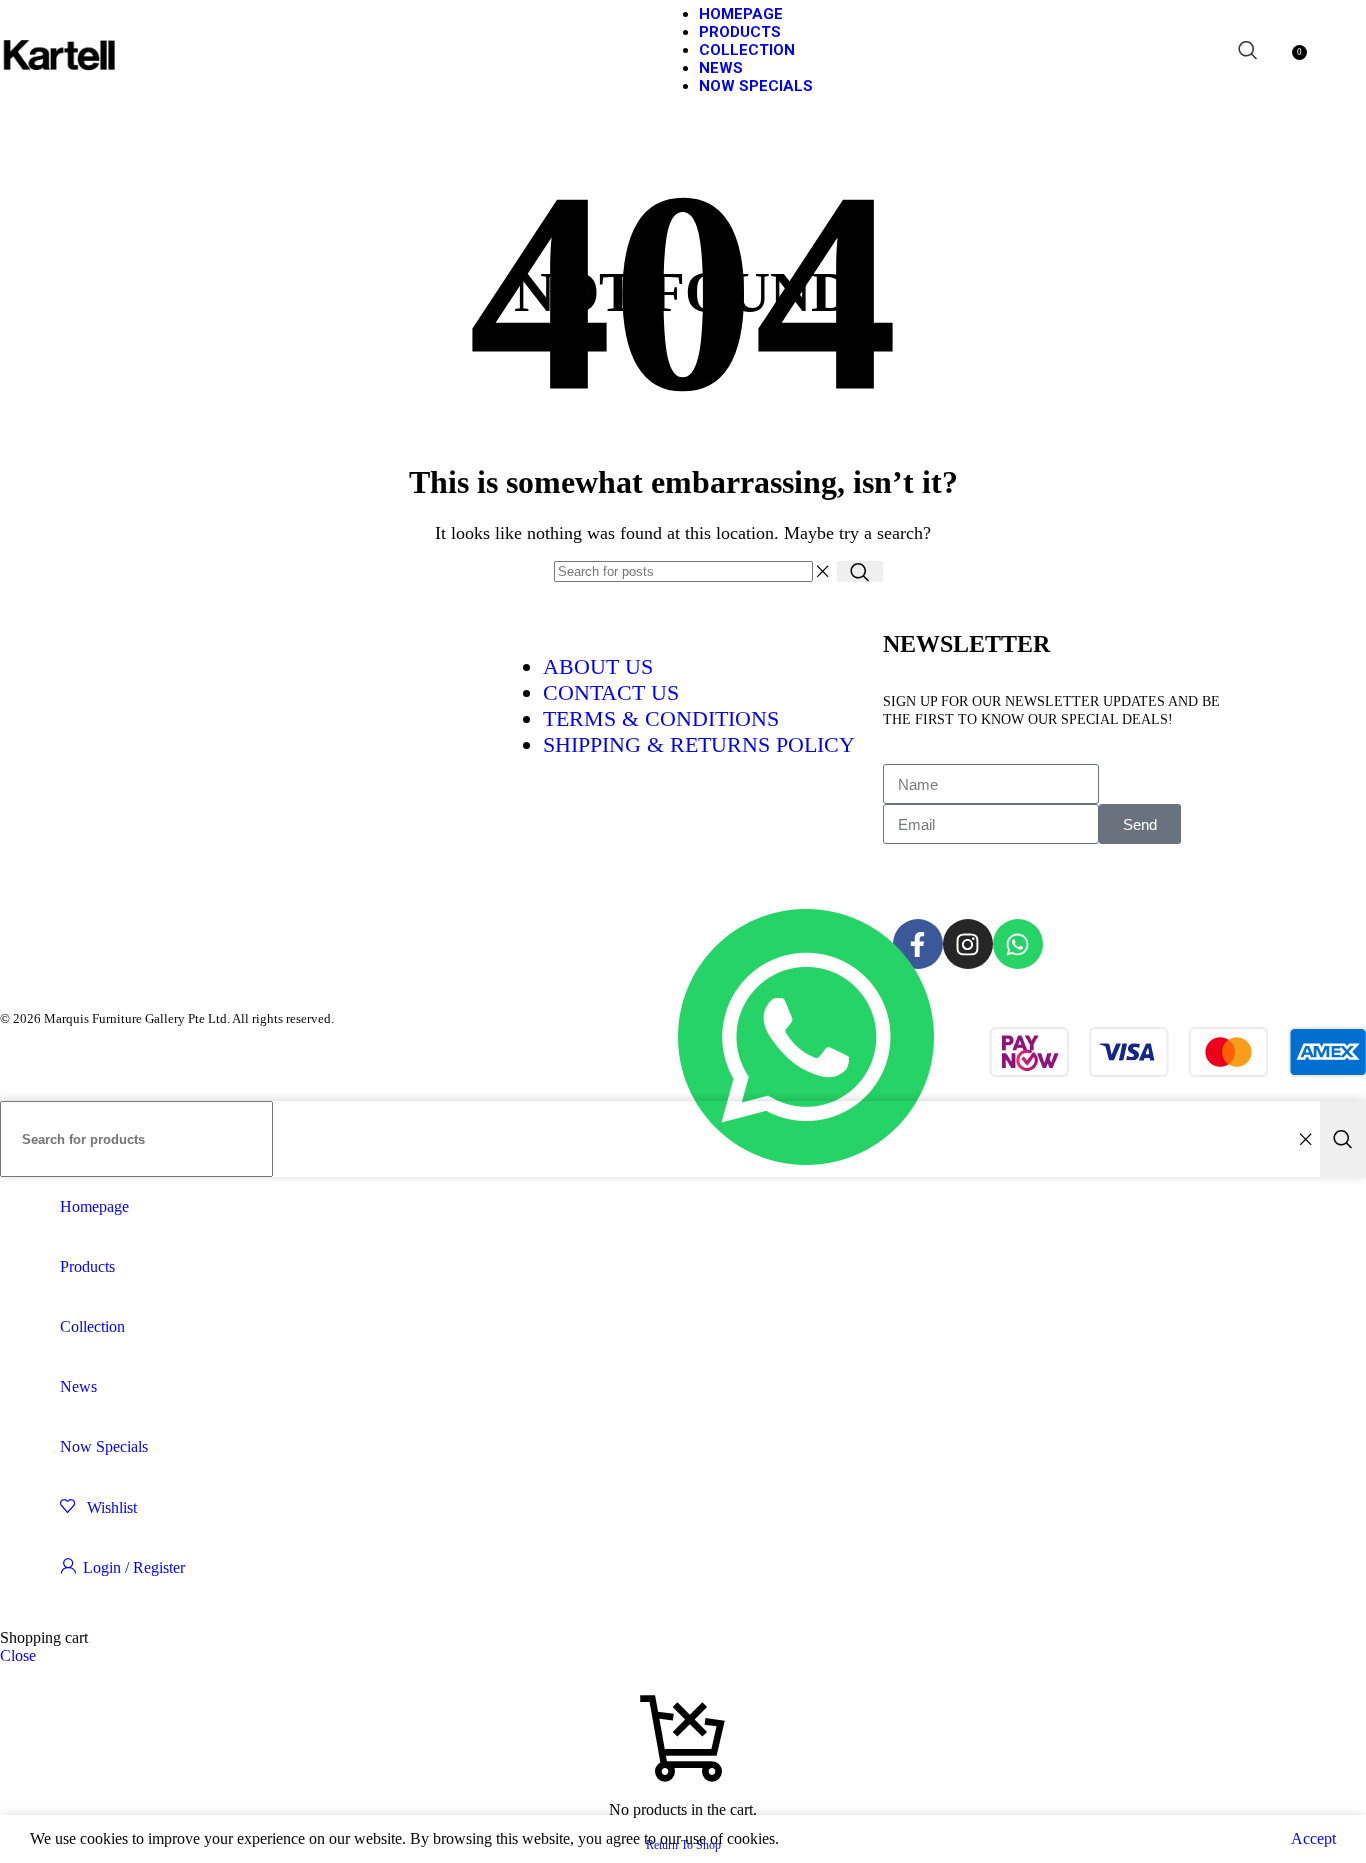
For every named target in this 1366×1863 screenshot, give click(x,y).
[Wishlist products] (1278, 50)
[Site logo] (60, 104)
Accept (1313, 1838)
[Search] (1248, 50)
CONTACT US (611, 692)
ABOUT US (598, 666)
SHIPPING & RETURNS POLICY (699, 744)
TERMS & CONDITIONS (661, 718)
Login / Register (134, 1567)
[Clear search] (822, 572)
